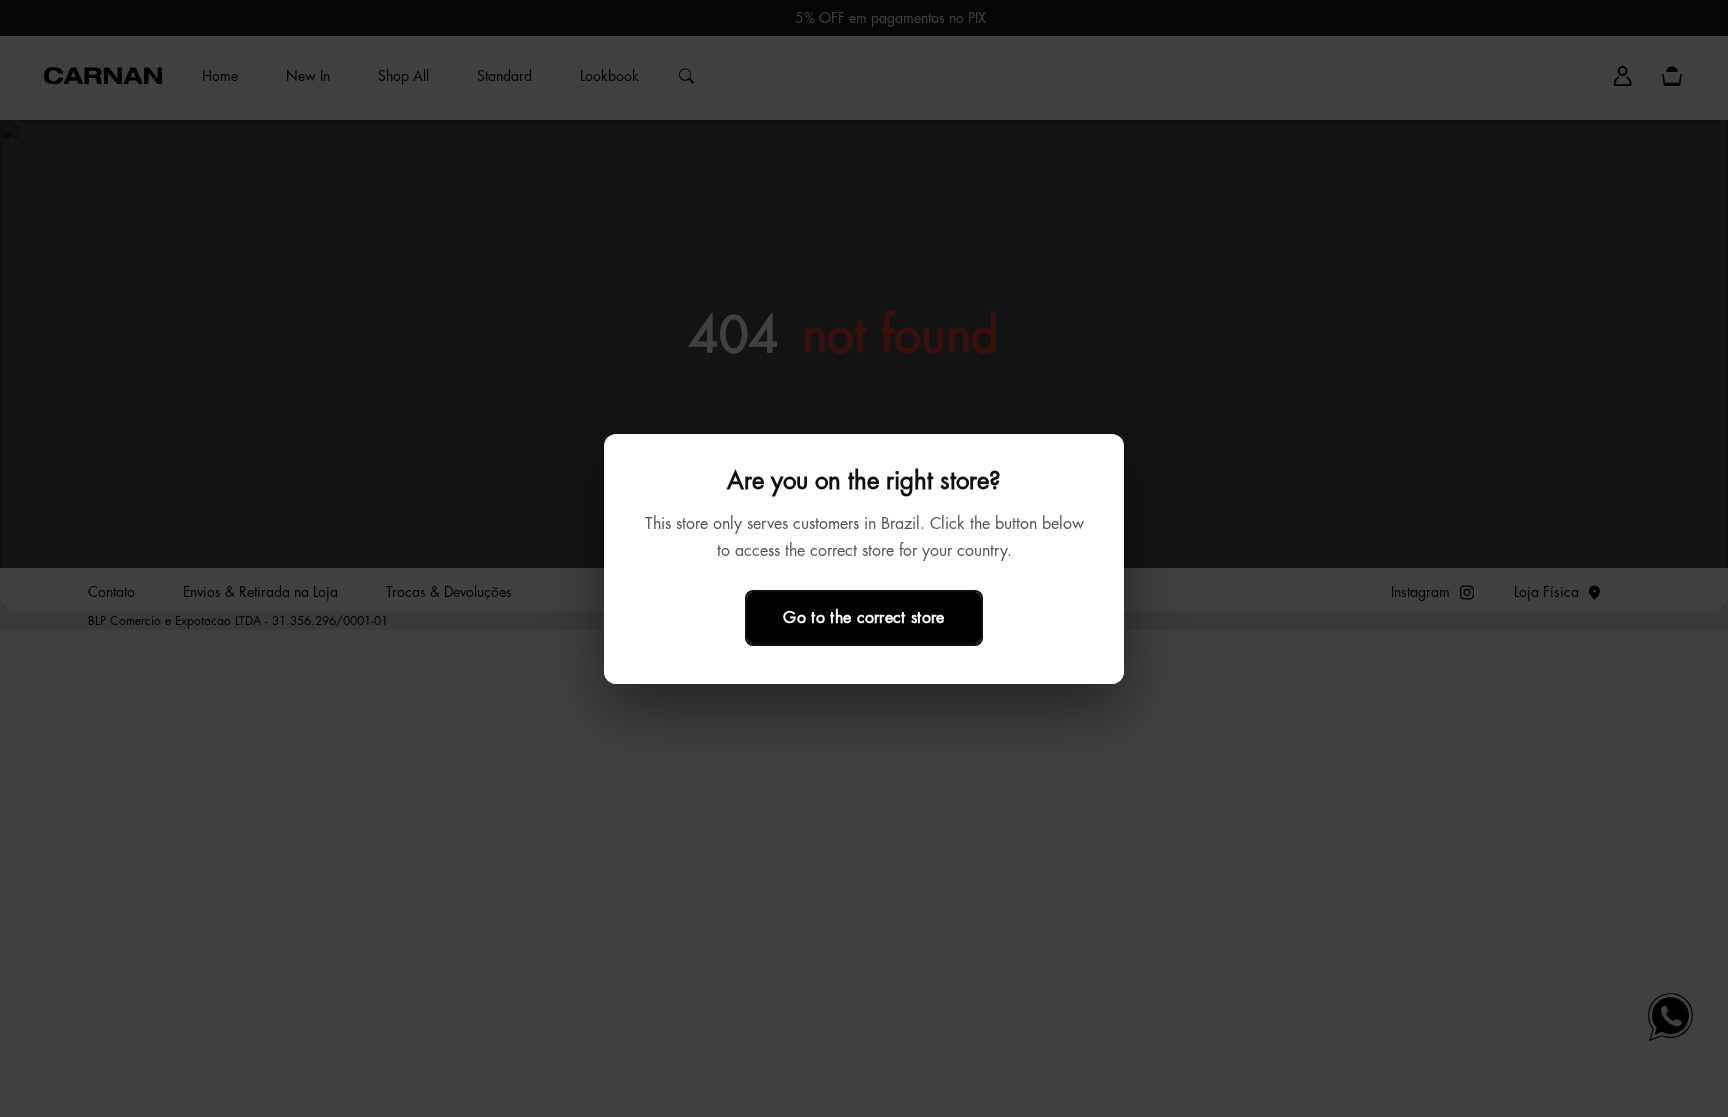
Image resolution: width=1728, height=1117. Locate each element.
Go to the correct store (863, 617)
